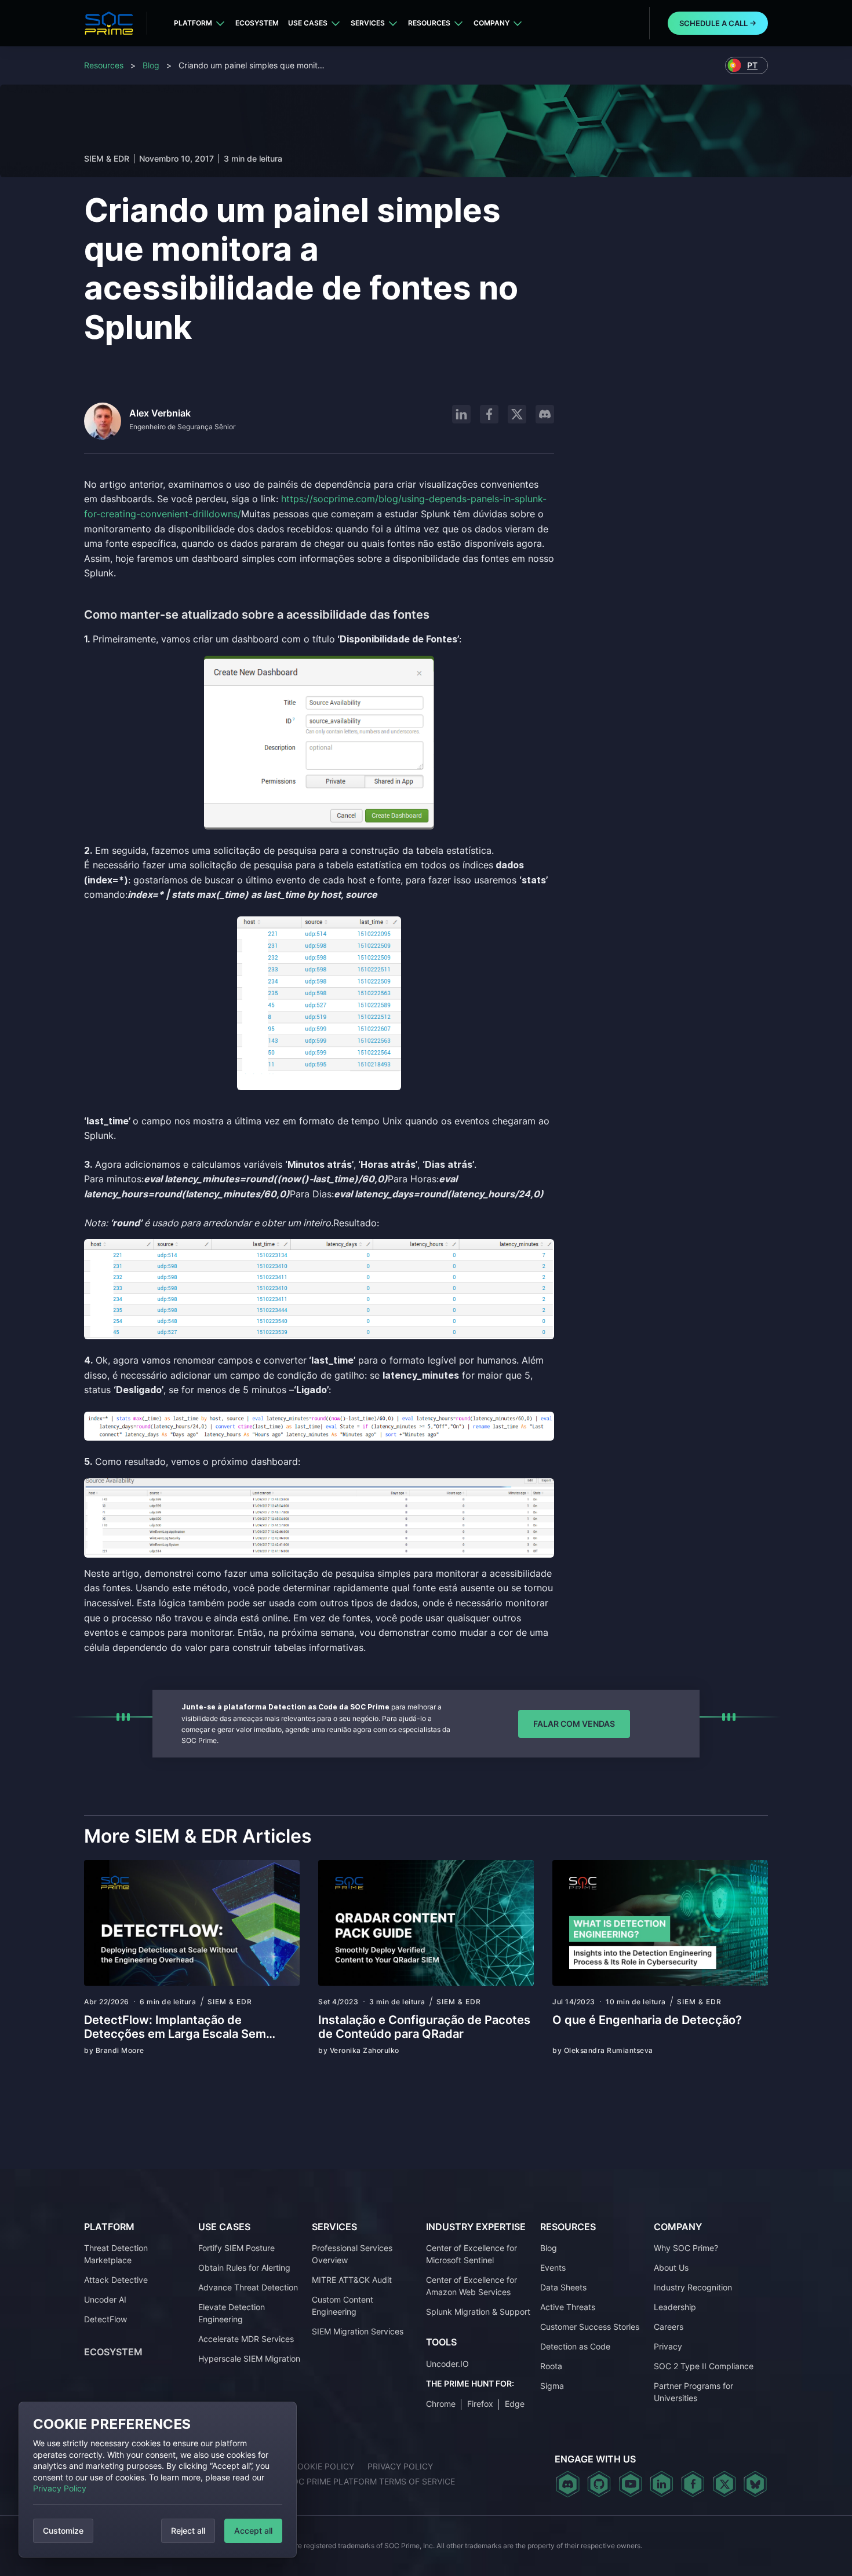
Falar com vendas (574, 1724)
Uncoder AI (105, 2299)
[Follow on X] (517, 414)
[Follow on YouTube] (630, 2484)
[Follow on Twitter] (724, 2484)
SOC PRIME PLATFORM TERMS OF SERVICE (371, 2481)
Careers (669, 2327)
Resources (429, 23)
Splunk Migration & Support (478, 2312)
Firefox (480, 2404)
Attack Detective (116, 2280)
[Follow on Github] (599, 2484)
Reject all (188, 2531)
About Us (671, 2268)
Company (491, 23)
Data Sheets (563, 2287)
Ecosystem (257, 23)
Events (553, 2268)
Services (368, 23)
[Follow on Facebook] (489, 414)
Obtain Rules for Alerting (244, 2268)
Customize (63, 2531)
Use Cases (308, 23)
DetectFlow (105, 2319)
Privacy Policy (60, 2488)
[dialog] (158, 2480)
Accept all (253, 2531)
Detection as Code (575, 2346)
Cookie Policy (323, 2466)
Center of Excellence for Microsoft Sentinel (471, 2254)
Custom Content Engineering (343, 2305)
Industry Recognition (693, 2287)
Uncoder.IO (447, 2364)
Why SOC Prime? (686, 2248)
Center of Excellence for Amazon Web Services (471, 2286)
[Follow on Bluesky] (755, 2484)
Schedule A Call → (718, 23)
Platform (193, 23)
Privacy (668, 2346)
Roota (551, 2366)
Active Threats (568, 2307)
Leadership (675, 2307)
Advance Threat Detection (248, 2287)
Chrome (441, 2404)
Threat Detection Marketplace (116, 2254)
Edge (515, 2404)
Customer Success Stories (590, 2327)
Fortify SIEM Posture (236, 2248)
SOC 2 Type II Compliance (704, 2366)
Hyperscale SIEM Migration (249, 2358)
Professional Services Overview (352, 2254)
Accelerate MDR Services (246, 2339)
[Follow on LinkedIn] (461, 414)
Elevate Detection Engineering (232, 2313)
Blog (151, 65)
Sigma (552, 2386)
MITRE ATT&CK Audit (352, 2280)
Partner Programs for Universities (693, 2392)
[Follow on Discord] (545, 414)
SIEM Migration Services (358, 2331)
